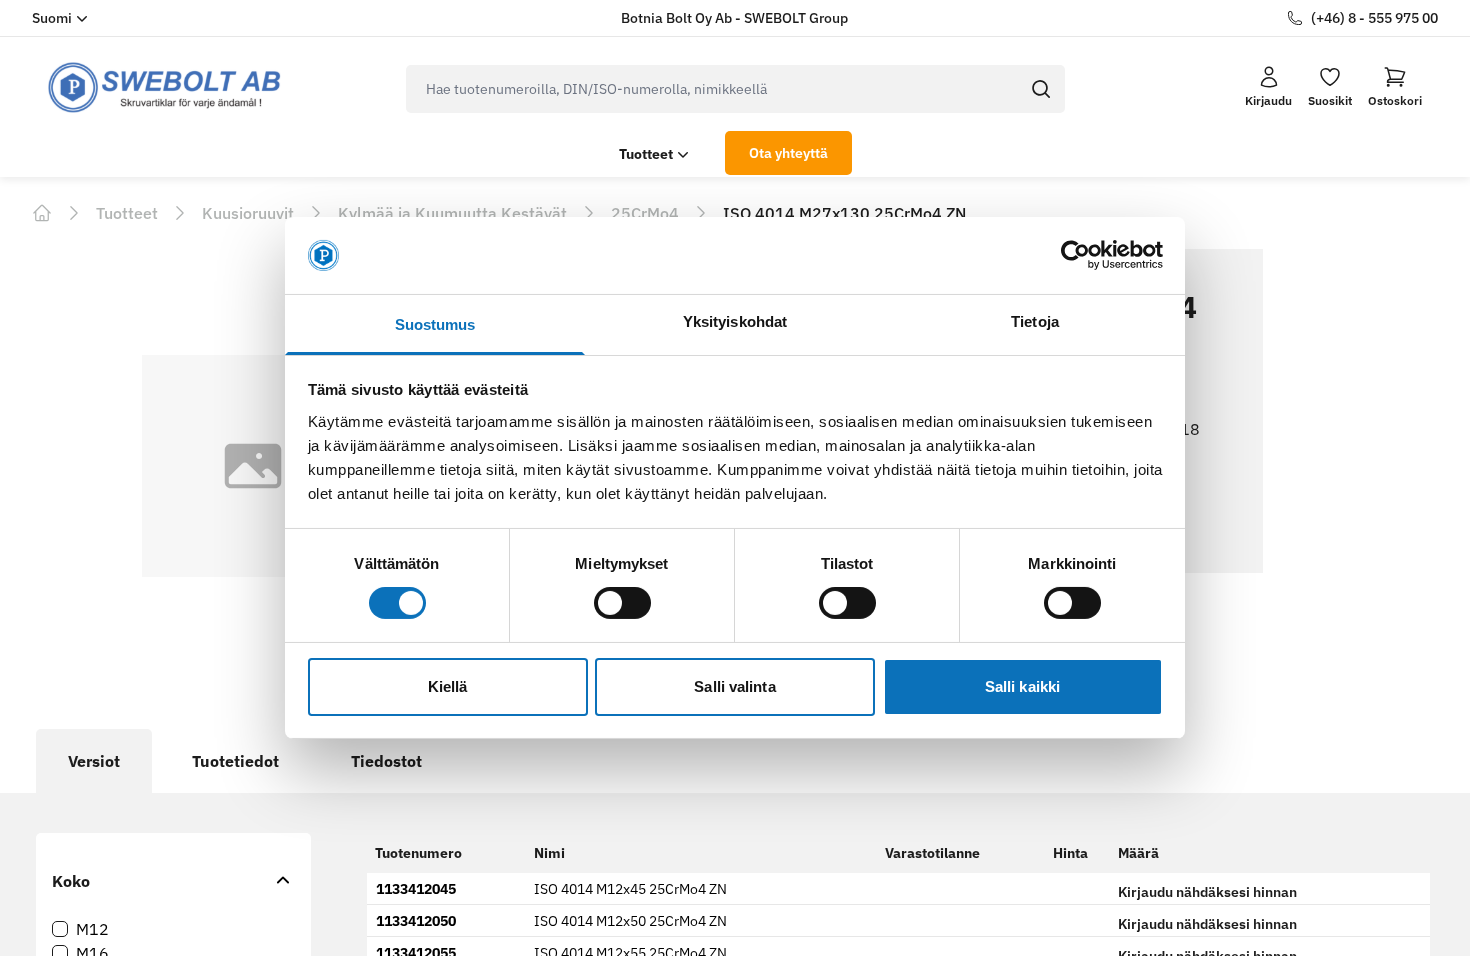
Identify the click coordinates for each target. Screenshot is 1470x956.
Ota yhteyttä (788, 153)
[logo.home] (165, 87)
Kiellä (448, 686)
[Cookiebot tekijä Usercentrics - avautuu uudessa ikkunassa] (1075, 255)
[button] (1395, 87)
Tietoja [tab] (1035, 321)
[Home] (42, 213)
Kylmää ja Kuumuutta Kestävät (452, 213)
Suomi (52, 18)
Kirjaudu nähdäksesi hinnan (1207, 892)
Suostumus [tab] (435, 324)
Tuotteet (646, 154)
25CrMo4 (645, 213)
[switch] (622, 603)
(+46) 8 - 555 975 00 (1374, 18)
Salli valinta (734, 686)
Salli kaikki (1022, 686)
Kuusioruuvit (248, 213)
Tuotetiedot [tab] (235, 761)
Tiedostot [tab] (386, 761)
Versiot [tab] (94, 761)
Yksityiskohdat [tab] (735, 321)
